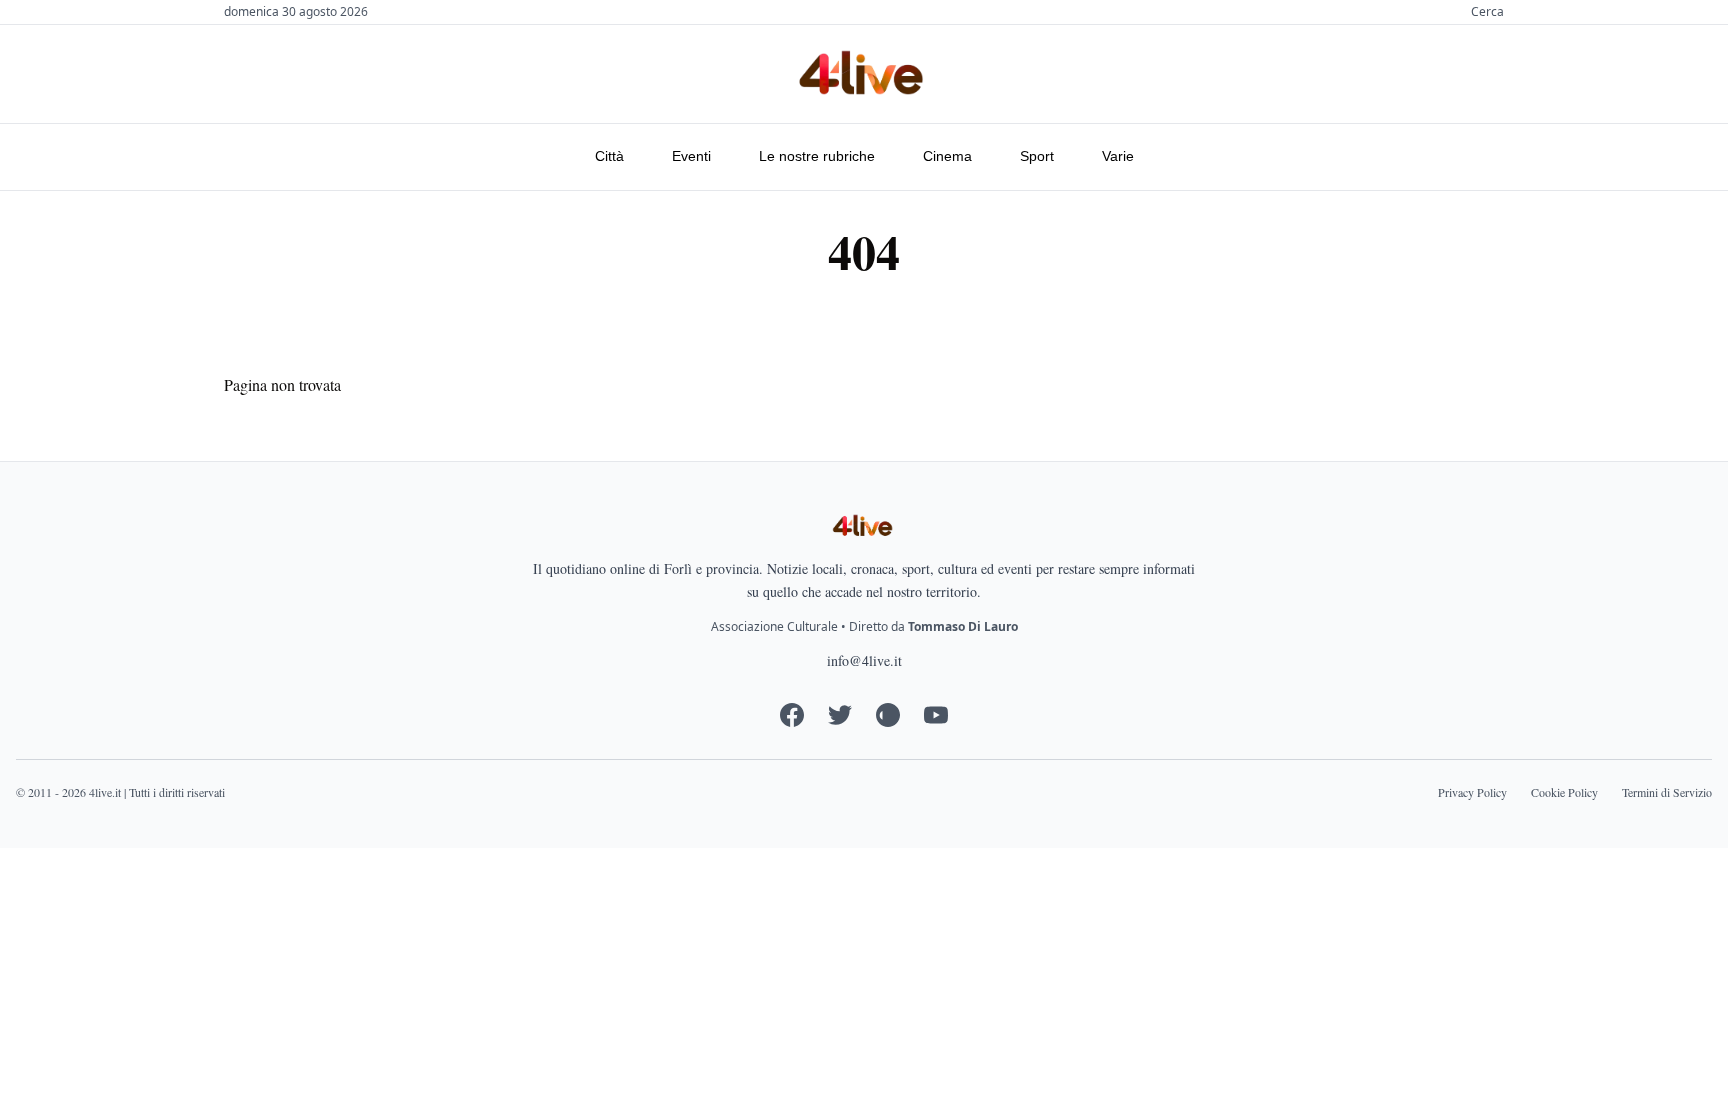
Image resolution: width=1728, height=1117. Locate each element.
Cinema (947, 156)
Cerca (1487, 12)
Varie (1118, 156)
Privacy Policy (1472, 792)
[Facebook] (792, 715)
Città (609, 156)
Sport (1037, 156)
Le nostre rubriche (817, 156)
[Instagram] (888, 715)
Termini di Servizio (1667, 792)
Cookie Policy (1564, 792)
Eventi (691, 156)
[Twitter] (840, 715)
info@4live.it (864, 660)
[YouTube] (936, 715)
